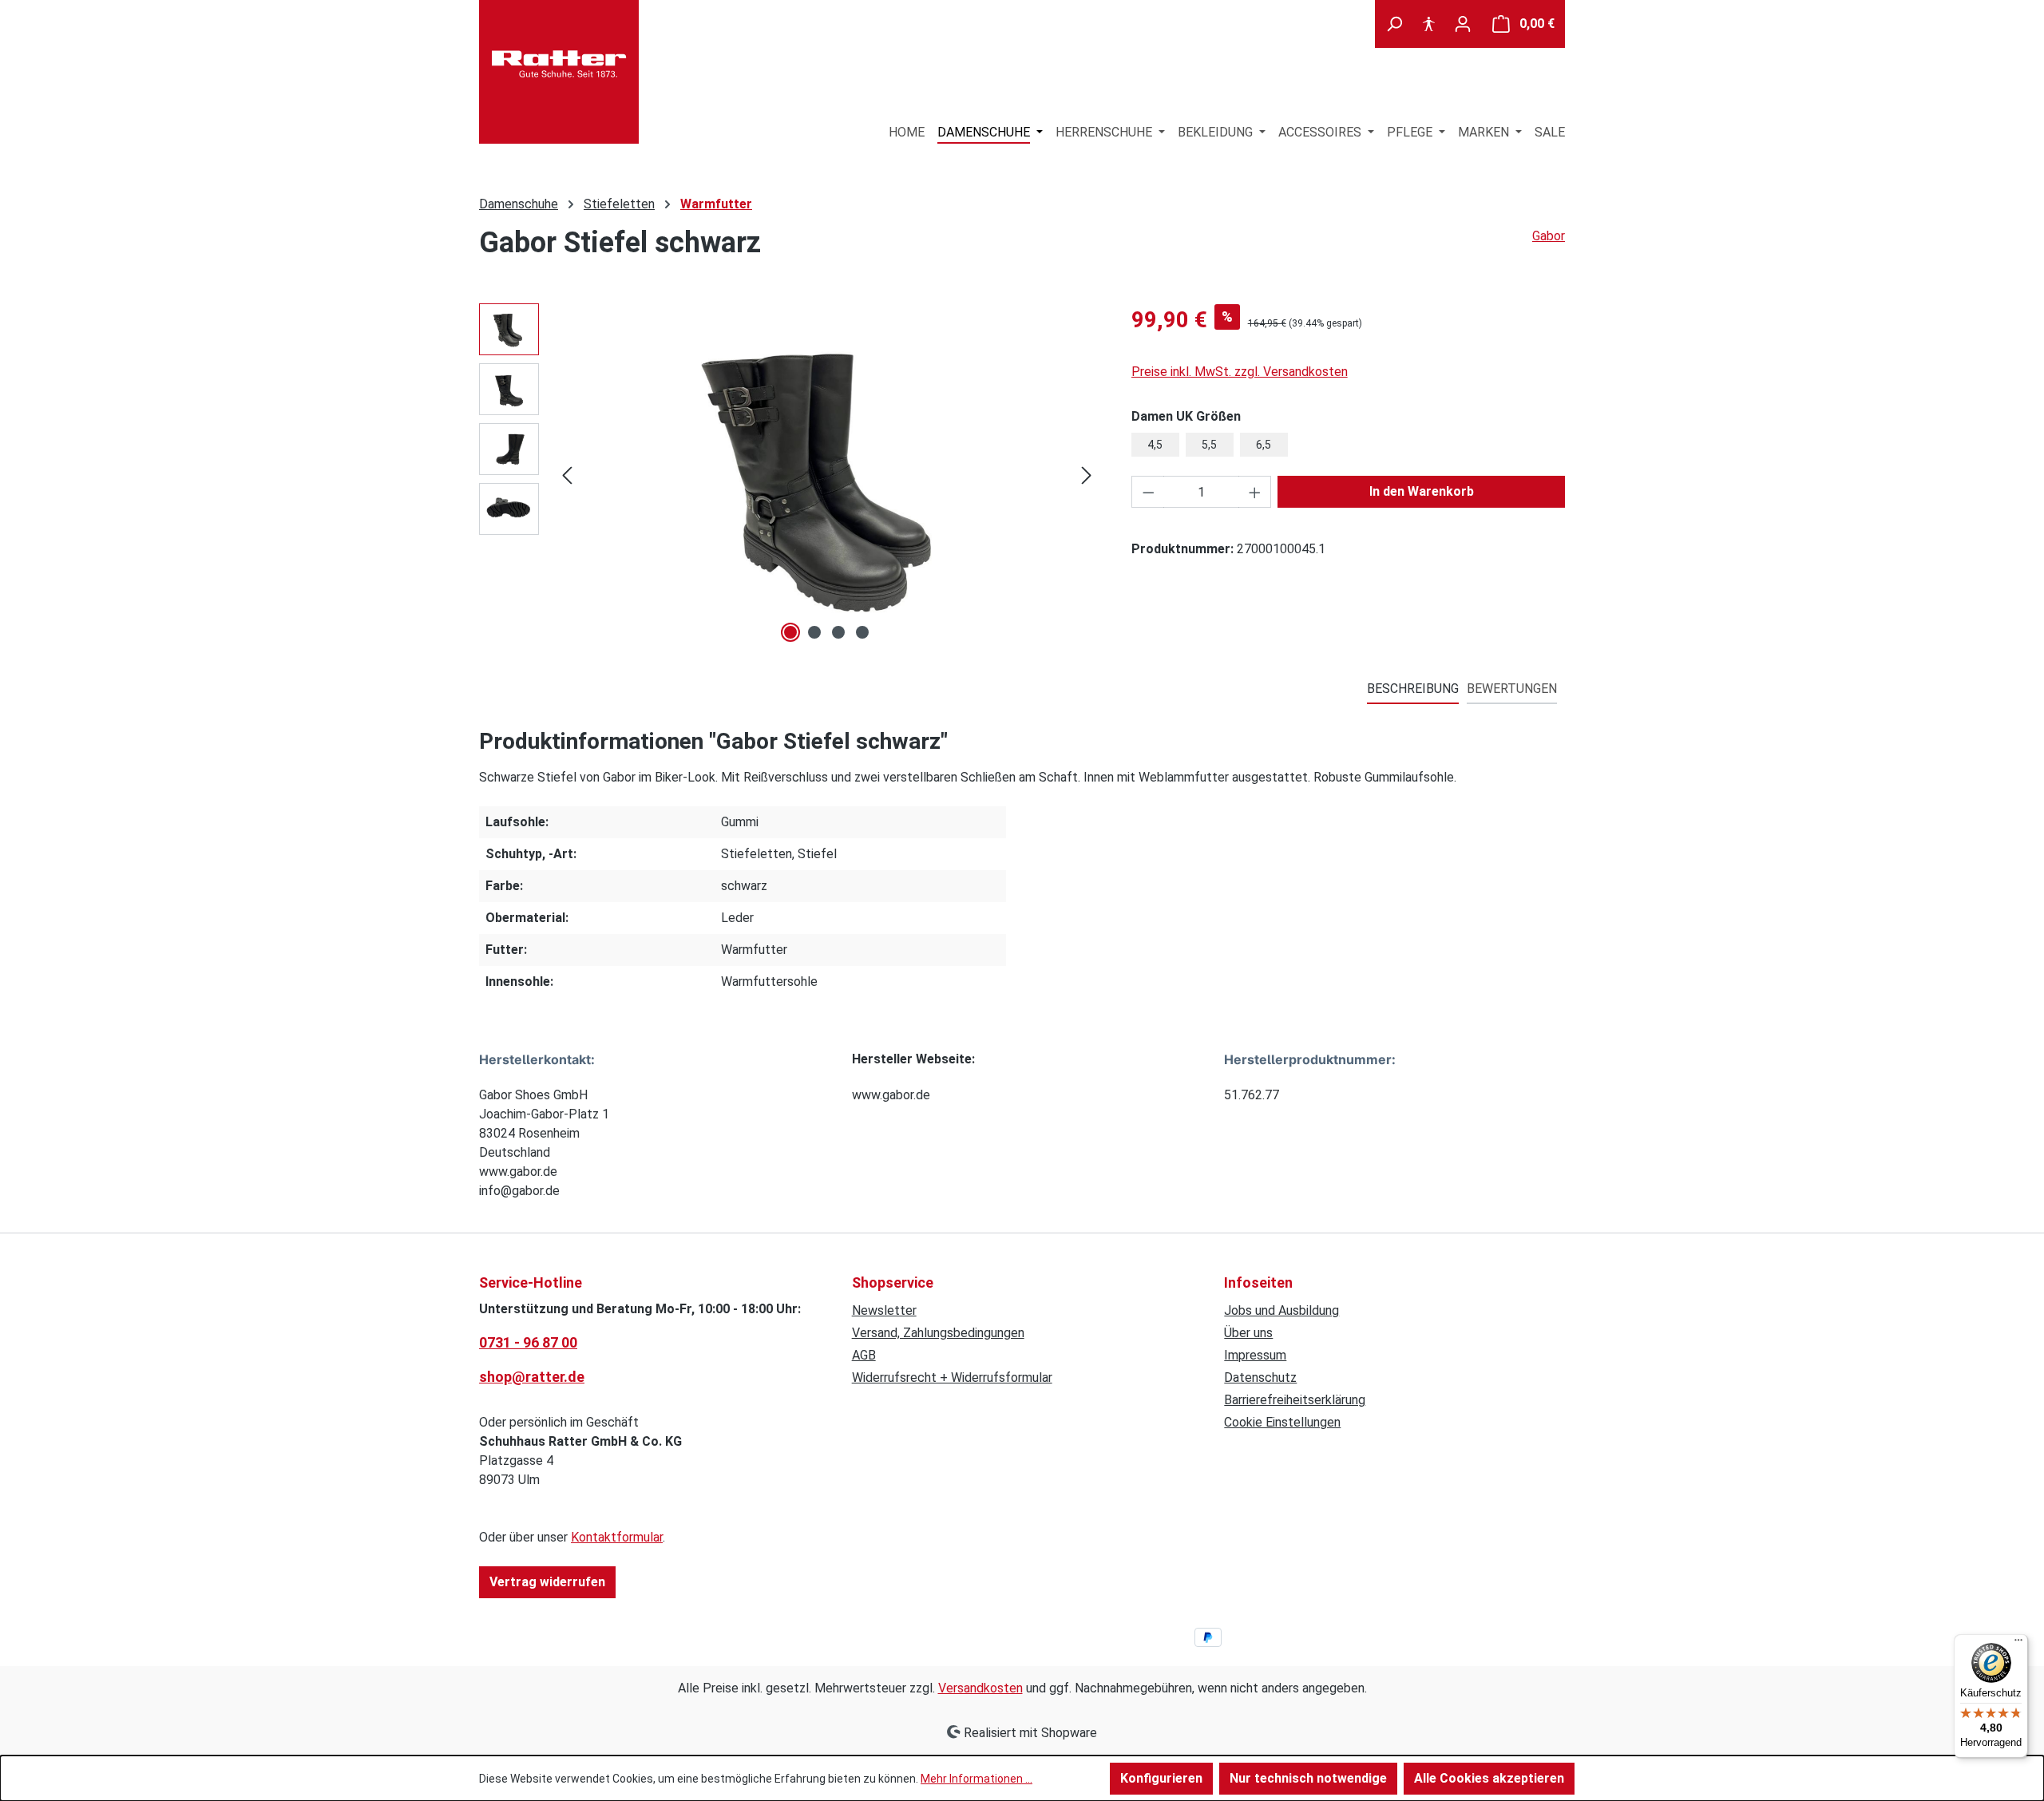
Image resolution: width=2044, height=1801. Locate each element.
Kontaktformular (617, 1537)
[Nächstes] (1087, 475)
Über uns (1248, 1333)
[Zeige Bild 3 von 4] (838, 632)
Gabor (1549, 236)
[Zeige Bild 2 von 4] (814, 632)
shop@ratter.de (532, 1377)
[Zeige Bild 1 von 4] (790, 632)
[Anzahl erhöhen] (1255, 492)
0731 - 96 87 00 (528, 1342)
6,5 (1264, 445)
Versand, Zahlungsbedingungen (938, 1333)
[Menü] (2018, 1644)
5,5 (1209, 445)
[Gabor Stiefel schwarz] (827, 475)
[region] (789, 475)
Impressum (1255, 1355)
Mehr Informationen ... (976, 1779)
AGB (864, 1355)
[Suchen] (1394, 24)
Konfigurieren (1161, 1778)
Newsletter (884, 1310)
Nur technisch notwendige (1308, 1778)
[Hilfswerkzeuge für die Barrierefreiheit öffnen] (1428, 24)
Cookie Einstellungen (1282, 1422)
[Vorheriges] (567, 475)
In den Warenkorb (1422, 491)
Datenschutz (1260, 1377)
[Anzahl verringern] (1148, 492)
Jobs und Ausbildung (1281, 1310)
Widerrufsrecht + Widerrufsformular (952, 1377)
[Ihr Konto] (1463, 24)
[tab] (1413, 690)
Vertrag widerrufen (547, 1582)
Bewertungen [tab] (1512, 689)
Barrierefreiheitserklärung (1295, 1400)
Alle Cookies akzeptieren (1489, 1778)
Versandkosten (980, 1688)
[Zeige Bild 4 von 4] (862, 632)
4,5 (1155, 445)
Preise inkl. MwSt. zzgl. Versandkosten (1240, 372)
